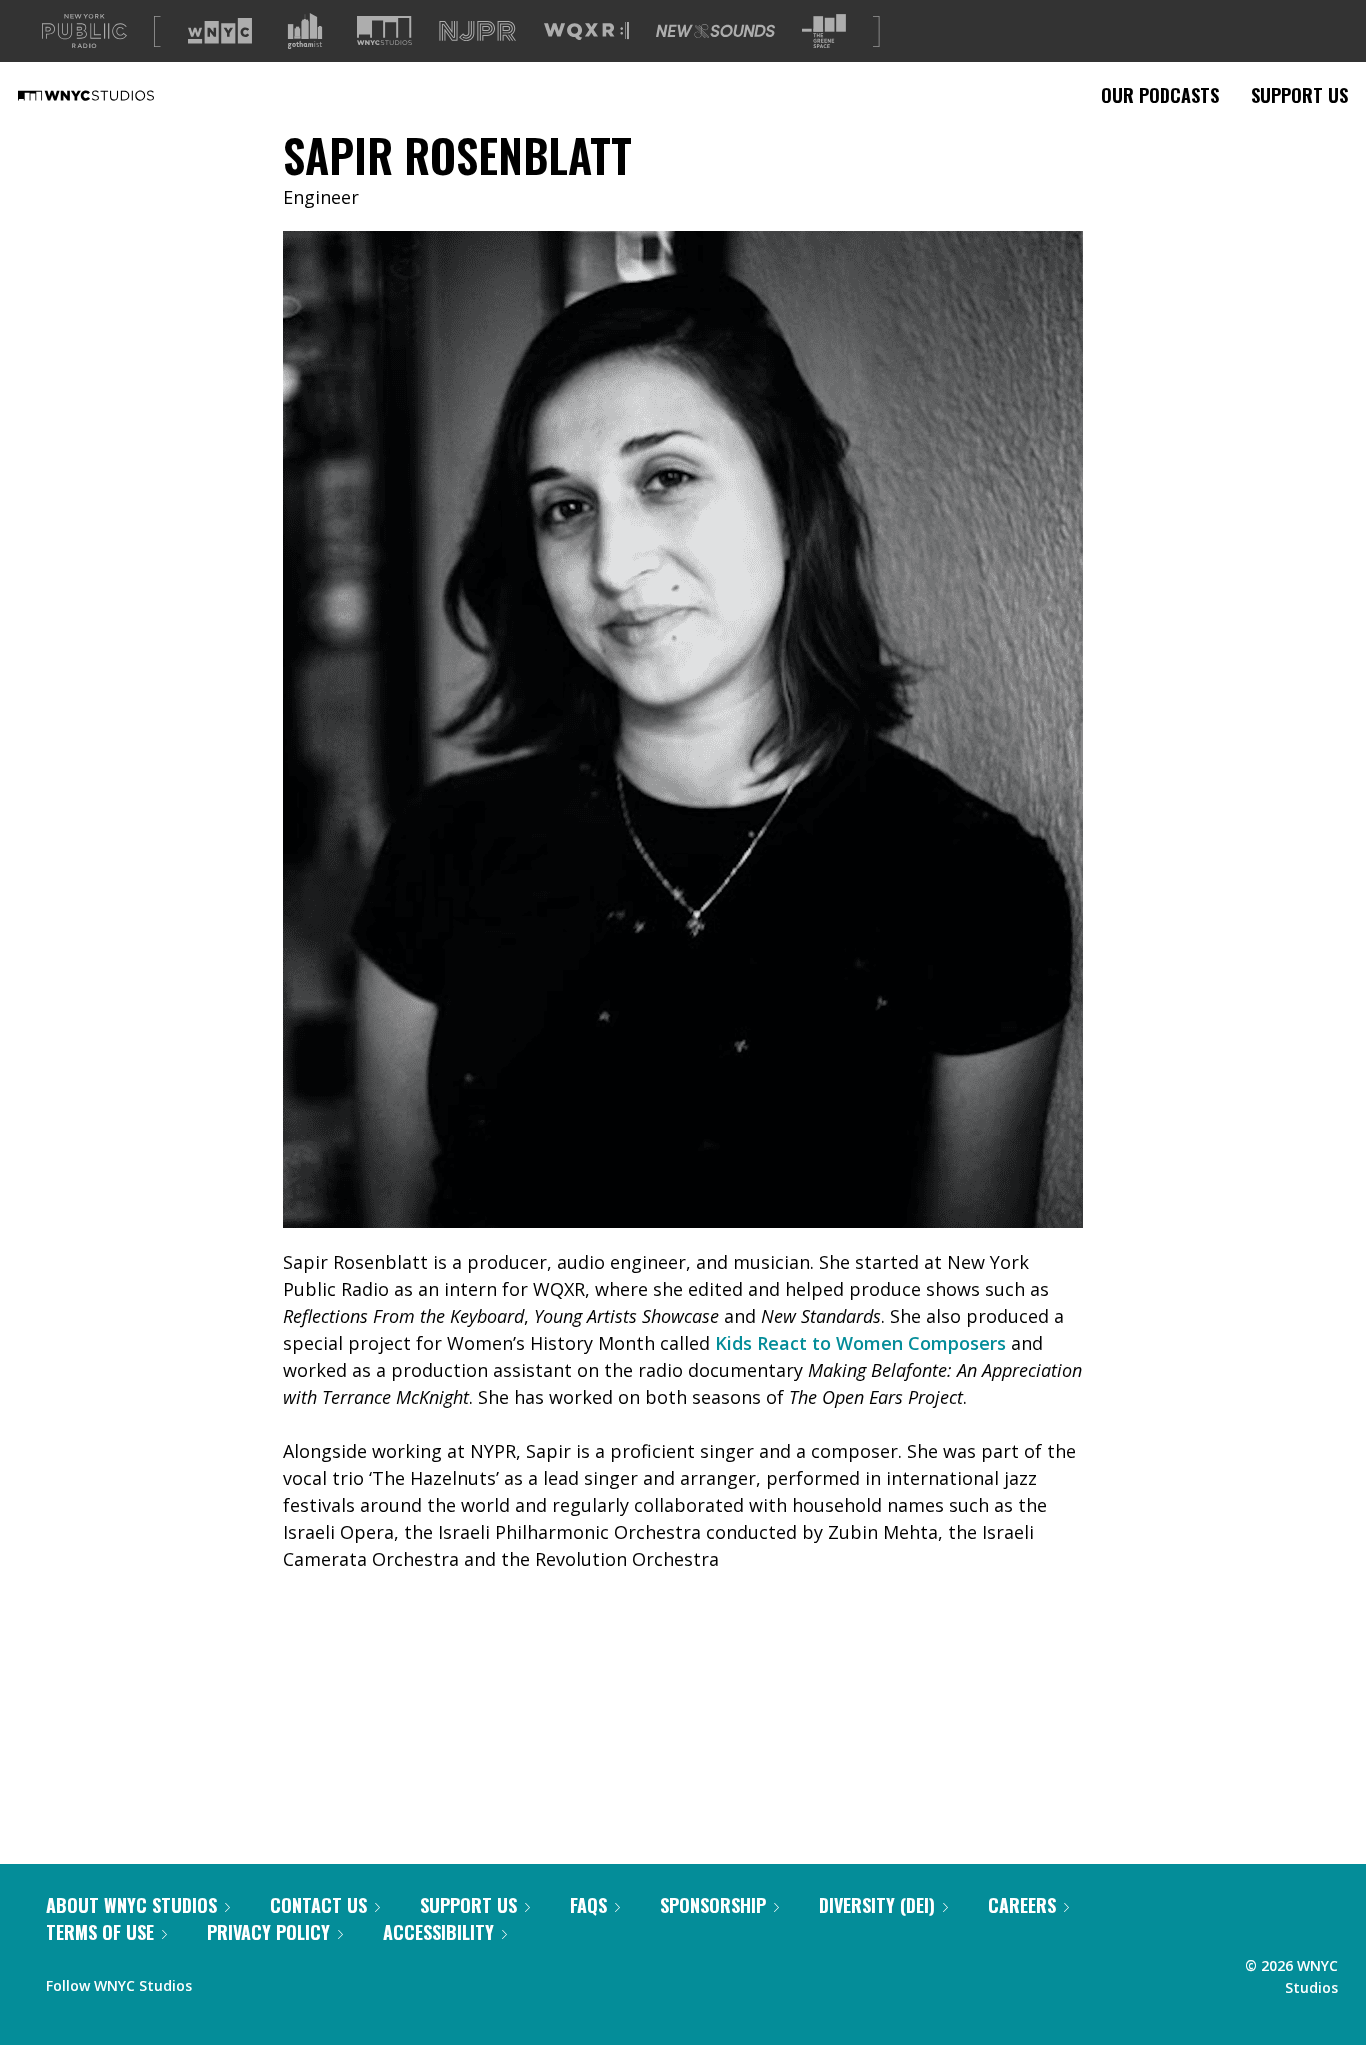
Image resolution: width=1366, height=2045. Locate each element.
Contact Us (318, 1905)
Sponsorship (713, 1905)
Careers (1022, 1905)
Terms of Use (100, 1932)
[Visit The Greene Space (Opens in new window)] (824, 31)
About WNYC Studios (131, 1905)
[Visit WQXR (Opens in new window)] (586, 31)
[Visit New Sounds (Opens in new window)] (715, 31)
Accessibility (438, 1932)
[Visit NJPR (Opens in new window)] (477, 31)
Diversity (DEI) (877, 1905)
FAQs (588, 1905)
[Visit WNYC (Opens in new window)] (220, 31)
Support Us (1299, 95)
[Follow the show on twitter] (260, 1981)
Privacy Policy (268, 1932)
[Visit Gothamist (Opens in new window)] (305, 31)
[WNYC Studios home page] (111, 95)
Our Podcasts (1160, 95)
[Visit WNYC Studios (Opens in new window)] (384, 30)
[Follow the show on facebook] (221, 1981)
